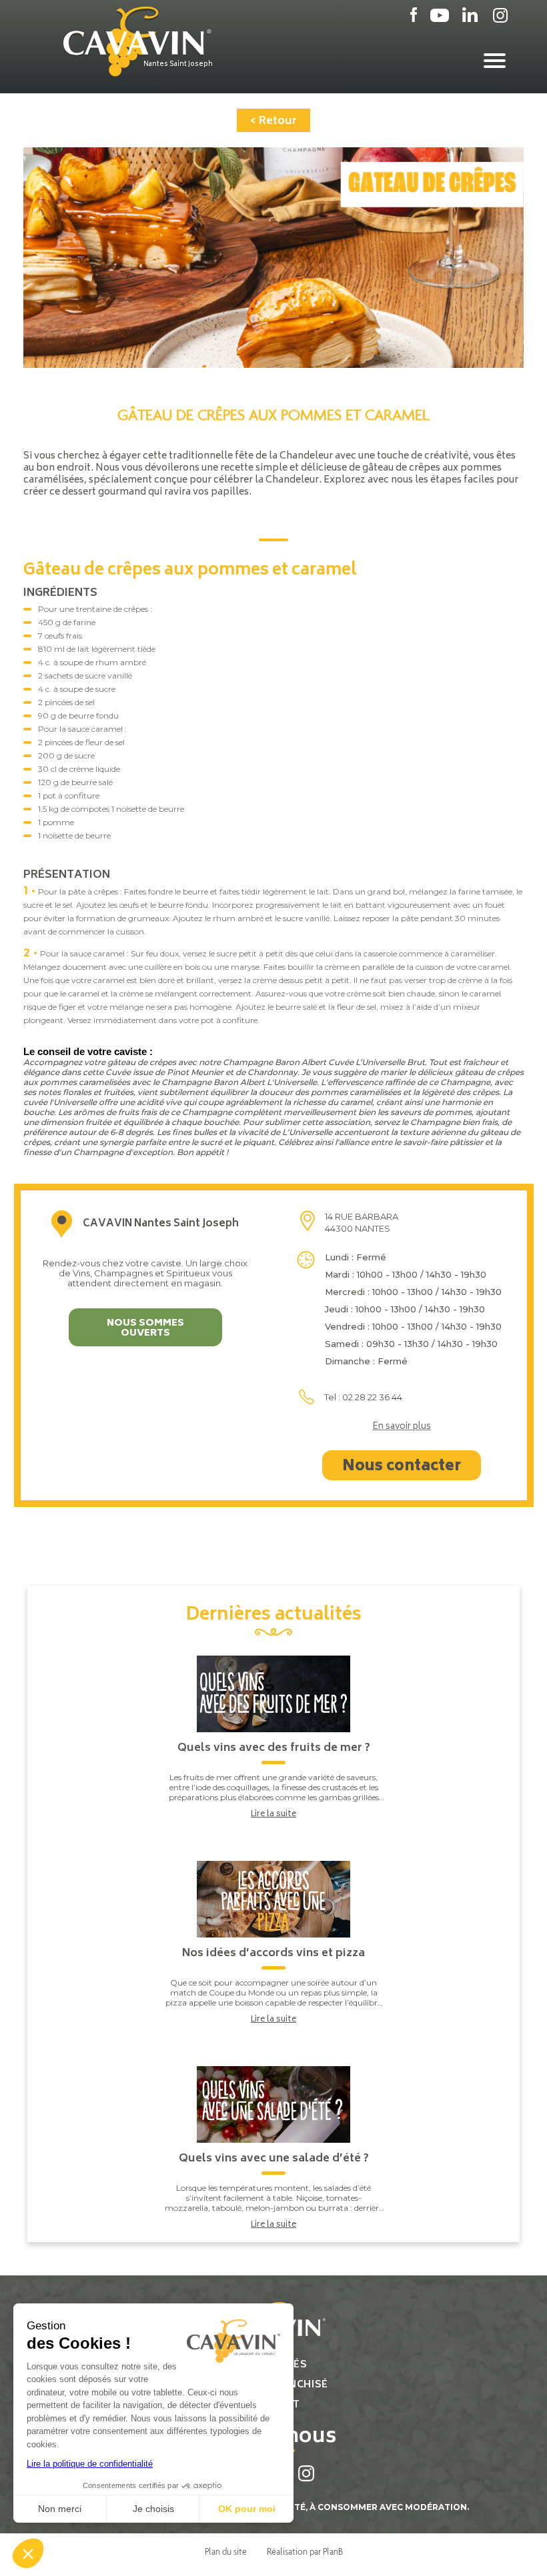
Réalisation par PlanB (305, 2551)
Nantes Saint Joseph (178, 65)
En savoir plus (402, 1428)
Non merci (60, 2509)
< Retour (273, 121)
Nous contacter (402, 1467)
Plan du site (226, 2551)
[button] (28, 2553)
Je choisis (153, 2509)
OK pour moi (247, 2509)
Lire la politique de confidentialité (90, 2464)
